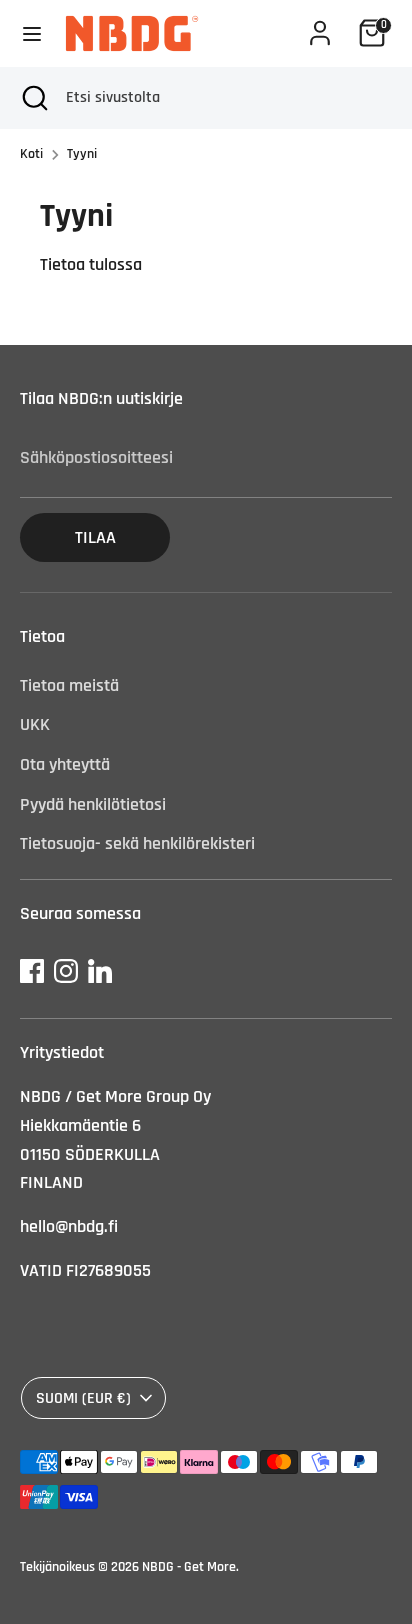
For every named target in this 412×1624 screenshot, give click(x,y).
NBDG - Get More (189, 1567)
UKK (35, 724)
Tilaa (95, 537)
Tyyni (82, 154)
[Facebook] (32, 971)
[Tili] (320, 26)
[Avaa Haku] (33, 98)
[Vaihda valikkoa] (32, 33)
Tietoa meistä (69, 685)
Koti (31, 154)
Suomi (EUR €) (83, 1398)
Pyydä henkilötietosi (93, 804)
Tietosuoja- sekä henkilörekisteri (137, 843)
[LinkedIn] (100, 971)
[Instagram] (66, 971)
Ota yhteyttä (65, 764)
